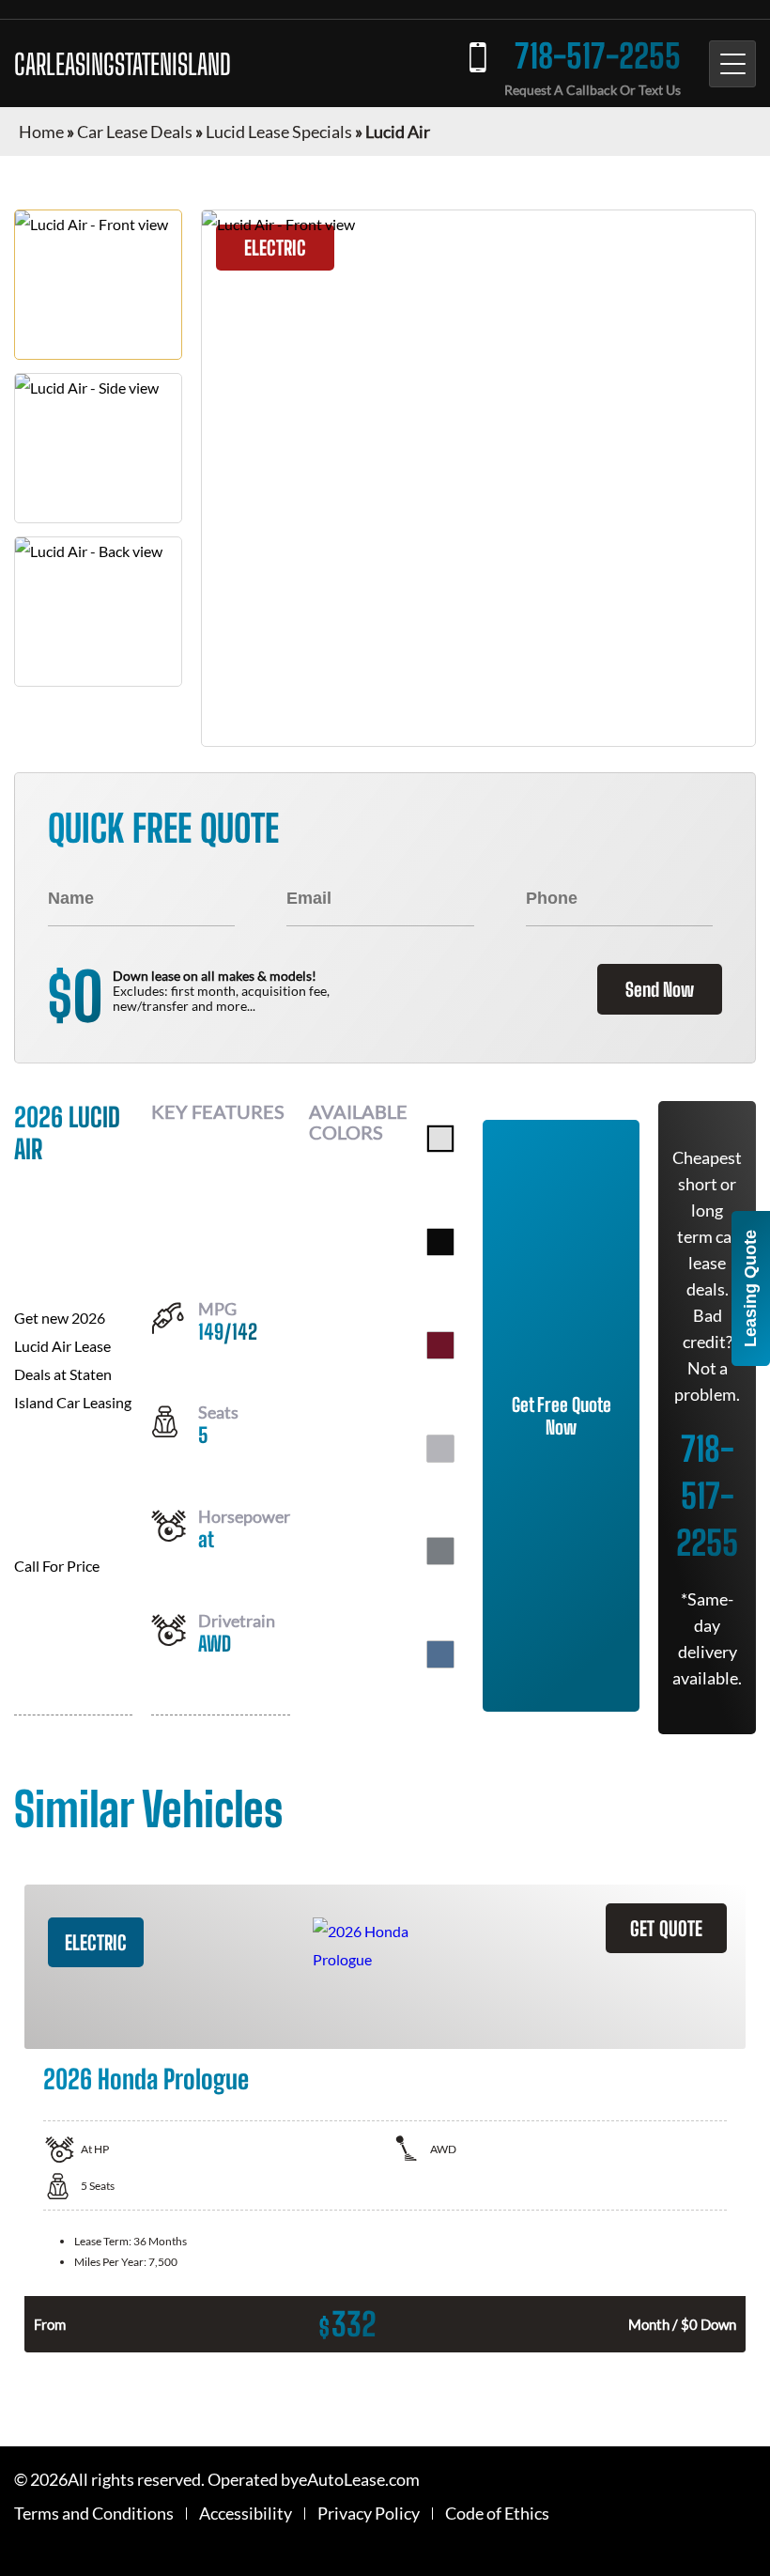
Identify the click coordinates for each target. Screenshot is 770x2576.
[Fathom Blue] (440, 1654)
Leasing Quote (750, 1288)
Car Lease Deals (135, 132)
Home (41, 132)
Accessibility (246, 2514)
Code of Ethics (497, 2514)
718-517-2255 (598, 56)
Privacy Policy (369, 2514)
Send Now (660, 989)
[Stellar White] (440, 1139)
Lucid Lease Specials (279, 132)
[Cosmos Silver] (440, 1449)
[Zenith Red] (440, 1345)
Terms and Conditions (94, 2514)
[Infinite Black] (440, 1242)
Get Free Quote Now (562, 1416)
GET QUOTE (666, 1928)
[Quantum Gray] (440, 1551)
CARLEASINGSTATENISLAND (123, 64)
